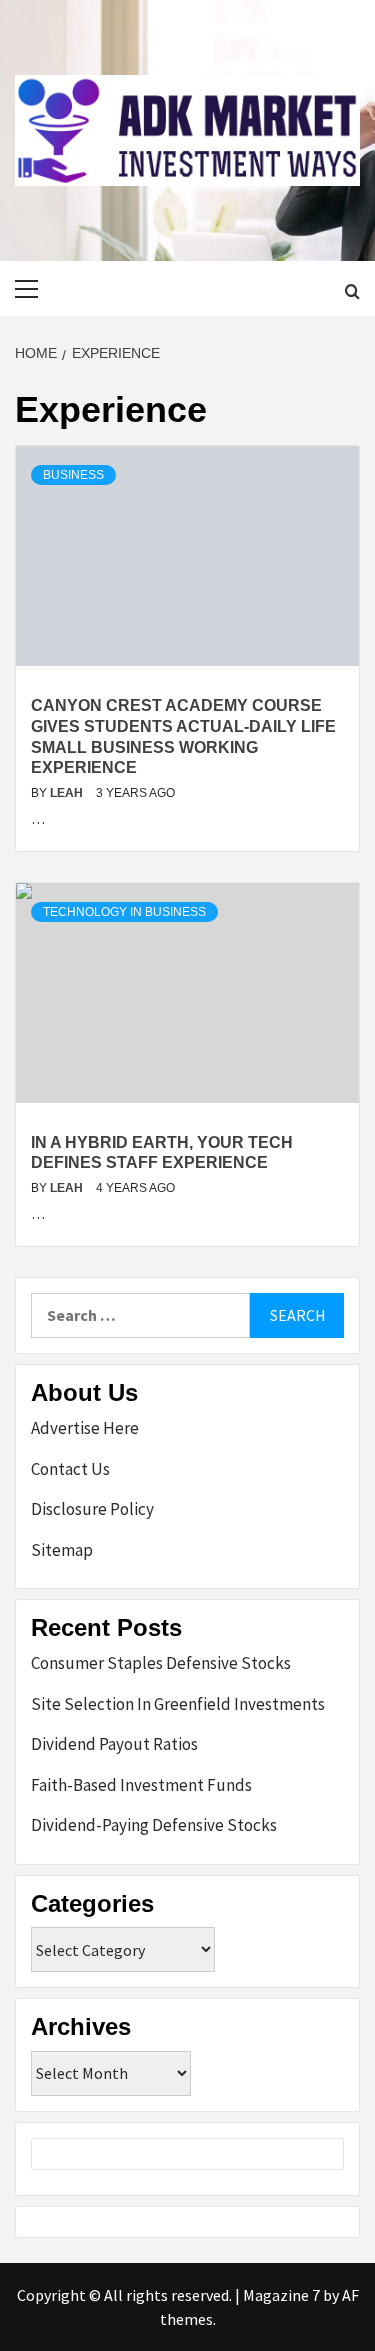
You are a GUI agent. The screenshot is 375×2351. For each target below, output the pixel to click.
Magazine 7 (281, 2295)
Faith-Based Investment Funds (141, 1785)
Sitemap (62, 1550)
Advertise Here (85, 1428)
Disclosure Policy (92, 1509)
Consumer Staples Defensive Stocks (161, 1663)
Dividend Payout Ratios (114, 1744)
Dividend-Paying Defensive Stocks (154, 1825)
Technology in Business (124, 912)
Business (73, 475)
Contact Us (70, 1469)
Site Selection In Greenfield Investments (178, 1704)
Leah (68, 793)
